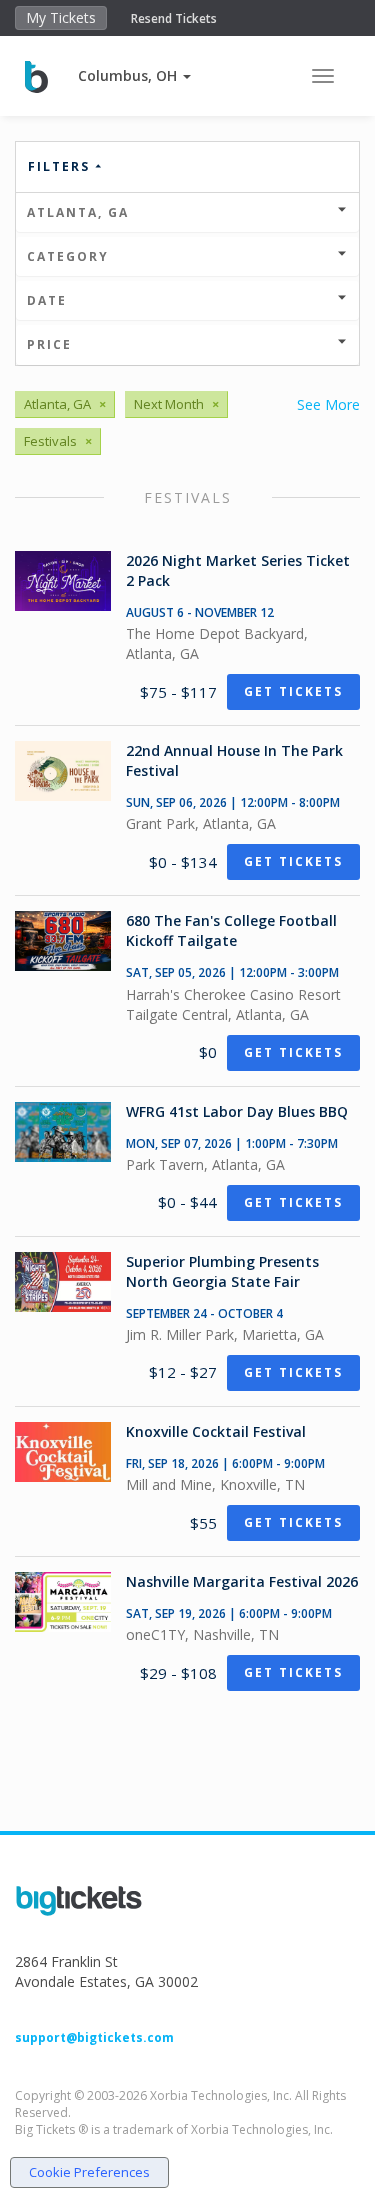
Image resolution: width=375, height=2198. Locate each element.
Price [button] (49, 344)
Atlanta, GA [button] (78, 212)
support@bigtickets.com (94, 2037)
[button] (134, 75)
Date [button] (47, 300)
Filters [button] (61, 166)
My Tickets (61, 17)
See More (328, 404)
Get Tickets (293, 691)
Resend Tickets (174, 18)
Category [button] (68, 256)
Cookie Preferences (89, 2172)
